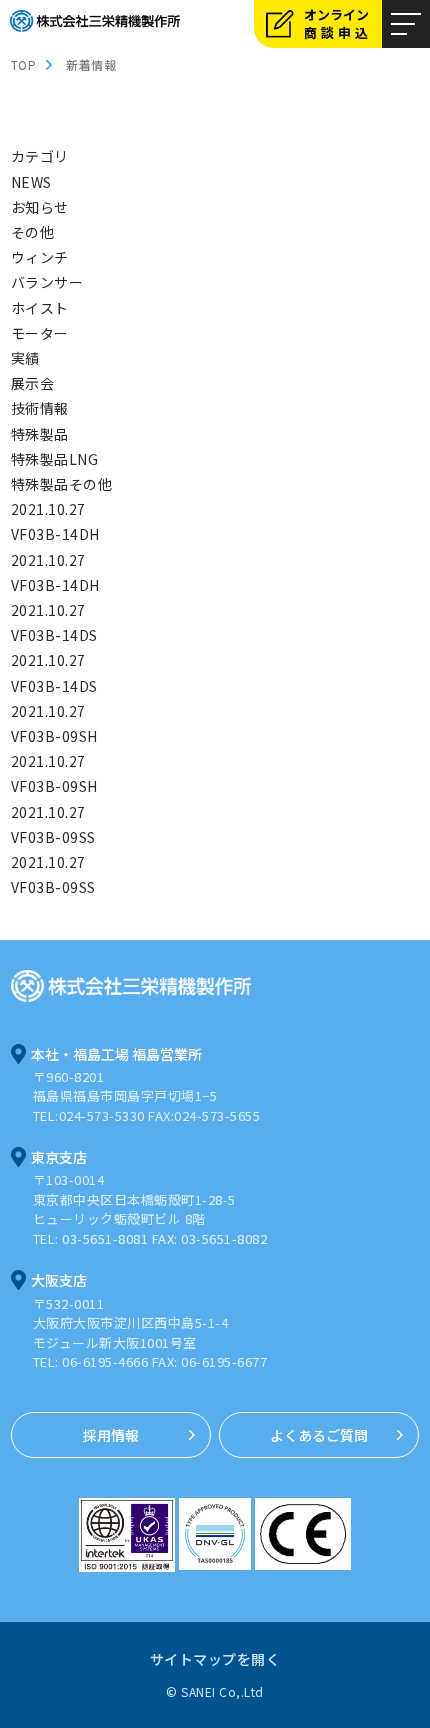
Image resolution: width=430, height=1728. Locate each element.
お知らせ (40, 207)
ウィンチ (40, 257)
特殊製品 (40, 434)
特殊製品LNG (55, 459)
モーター (40, 333)
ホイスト (40, 308)
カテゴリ (40, 156)
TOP (24, 64)
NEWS (31, 182)
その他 (33, 232)
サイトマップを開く (215, 1659)
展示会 (33, 383)
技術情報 (40, 408)
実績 (25, 358)
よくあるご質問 (319, 1435)
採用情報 (111, 1435)
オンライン (338, 23)
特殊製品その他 (62, 484)
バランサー (47, 282)
